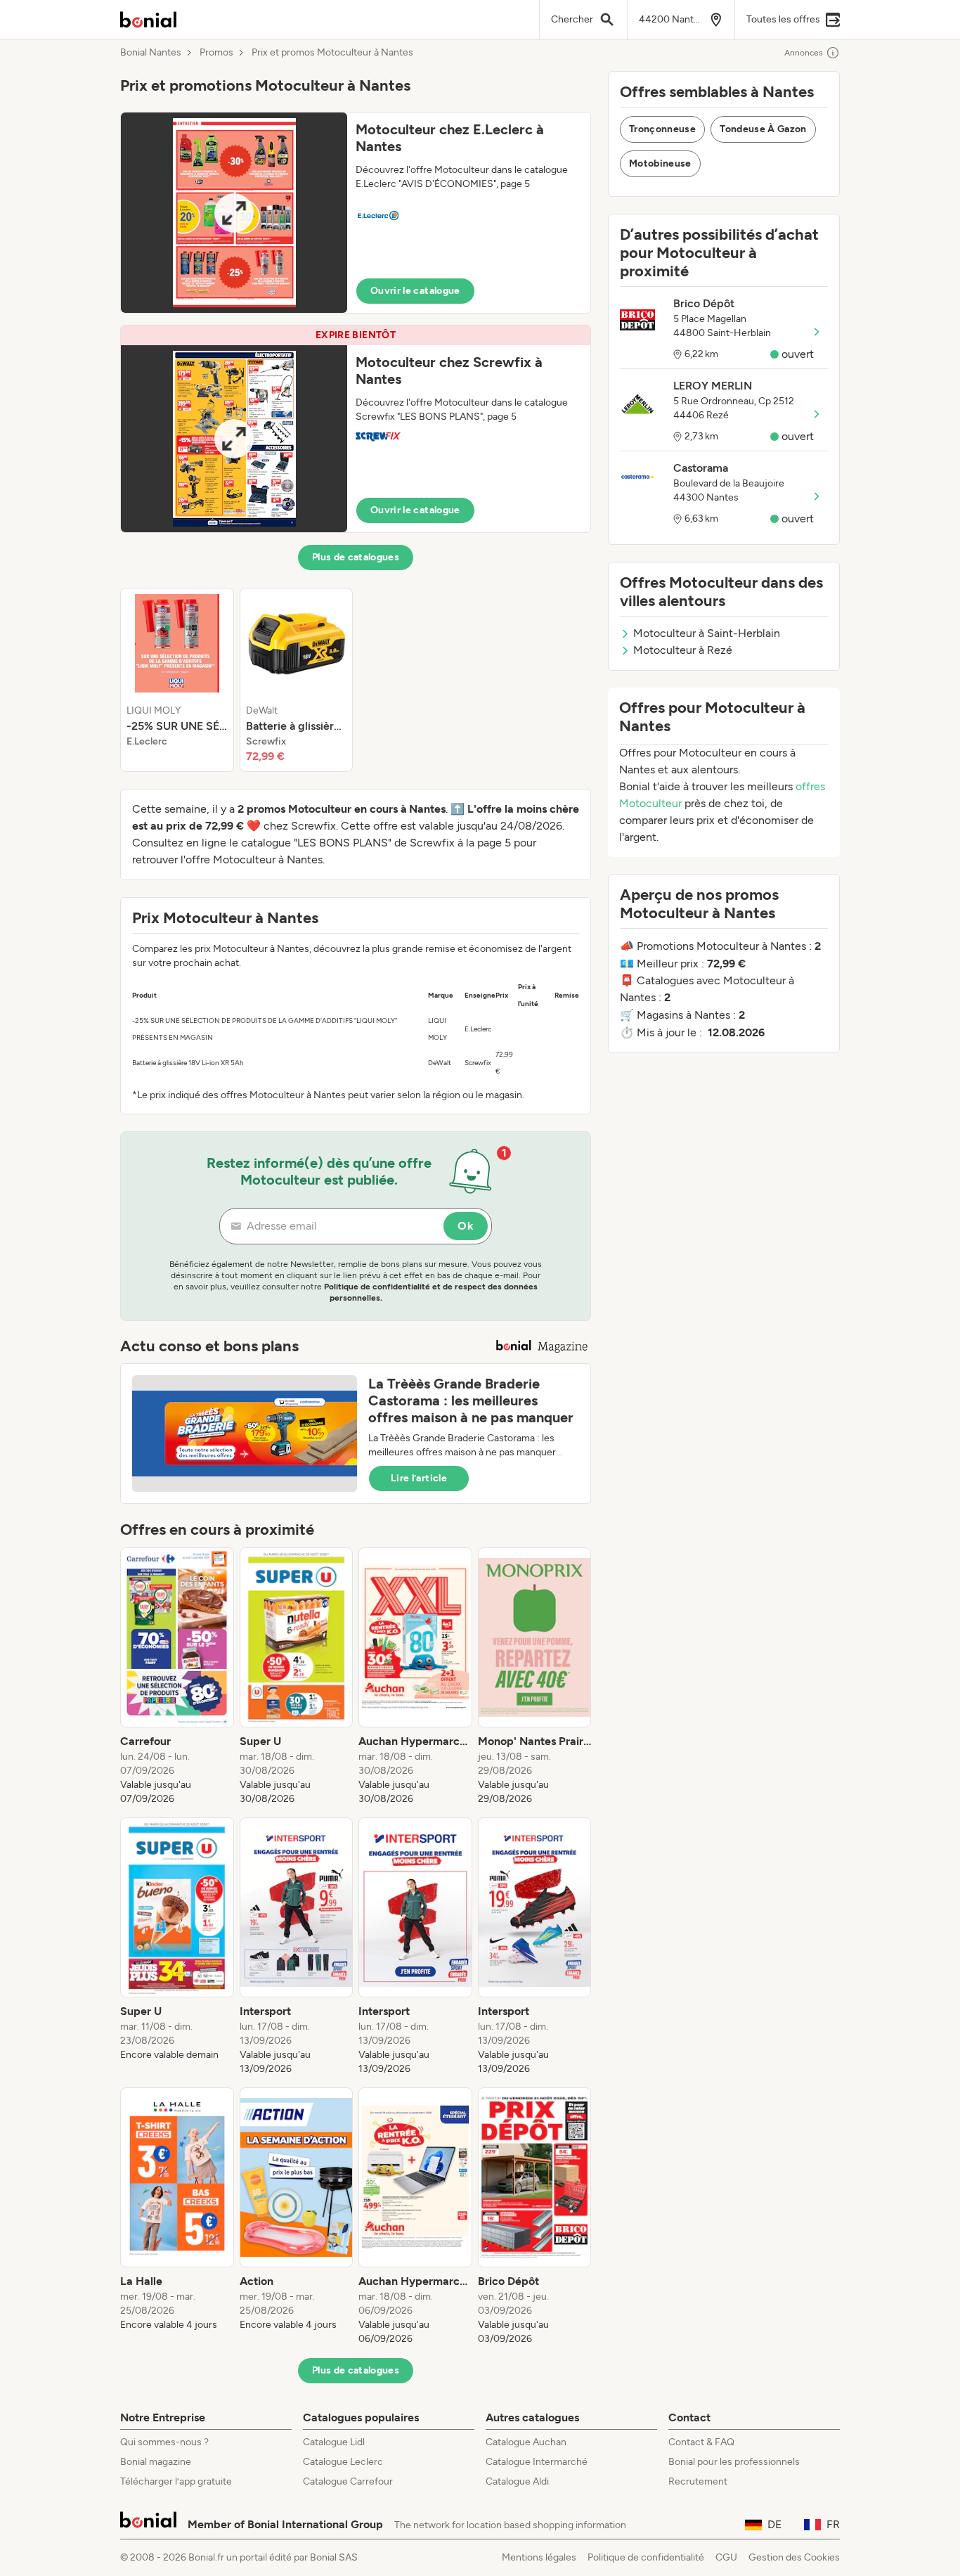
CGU (726, 2557)
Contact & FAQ (701, 2442)
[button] (356, 213)
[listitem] (177, 680)
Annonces (804, 53)
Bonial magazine (156, 2462)
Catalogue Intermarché (537, 2462)
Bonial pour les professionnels (734, 2462)
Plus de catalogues (356, 557)
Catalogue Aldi (517, 2481)
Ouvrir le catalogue (415, 291)
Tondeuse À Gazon (763, 129)
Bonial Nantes (151, 53)
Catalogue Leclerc (343, 2462)
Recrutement (698, 2481)
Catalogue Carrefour (348, 2481)
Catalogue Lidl (334, 2442)
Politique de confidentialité (646, 2557)
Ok (466, 1226)
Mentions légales (539, 2557)
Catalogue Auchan (526, 2442)
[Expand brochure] (234, 213)
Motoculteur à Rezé (683, 650)
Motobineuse (660, 163)
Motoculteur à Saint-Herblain (707, 633)
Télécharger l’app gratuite (176, 2481)
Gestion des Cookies (794, 2557)
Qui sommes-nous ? (164, 2442)
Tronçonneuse (662, 129)
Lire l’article (419, 1478)
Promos (216, 53)
